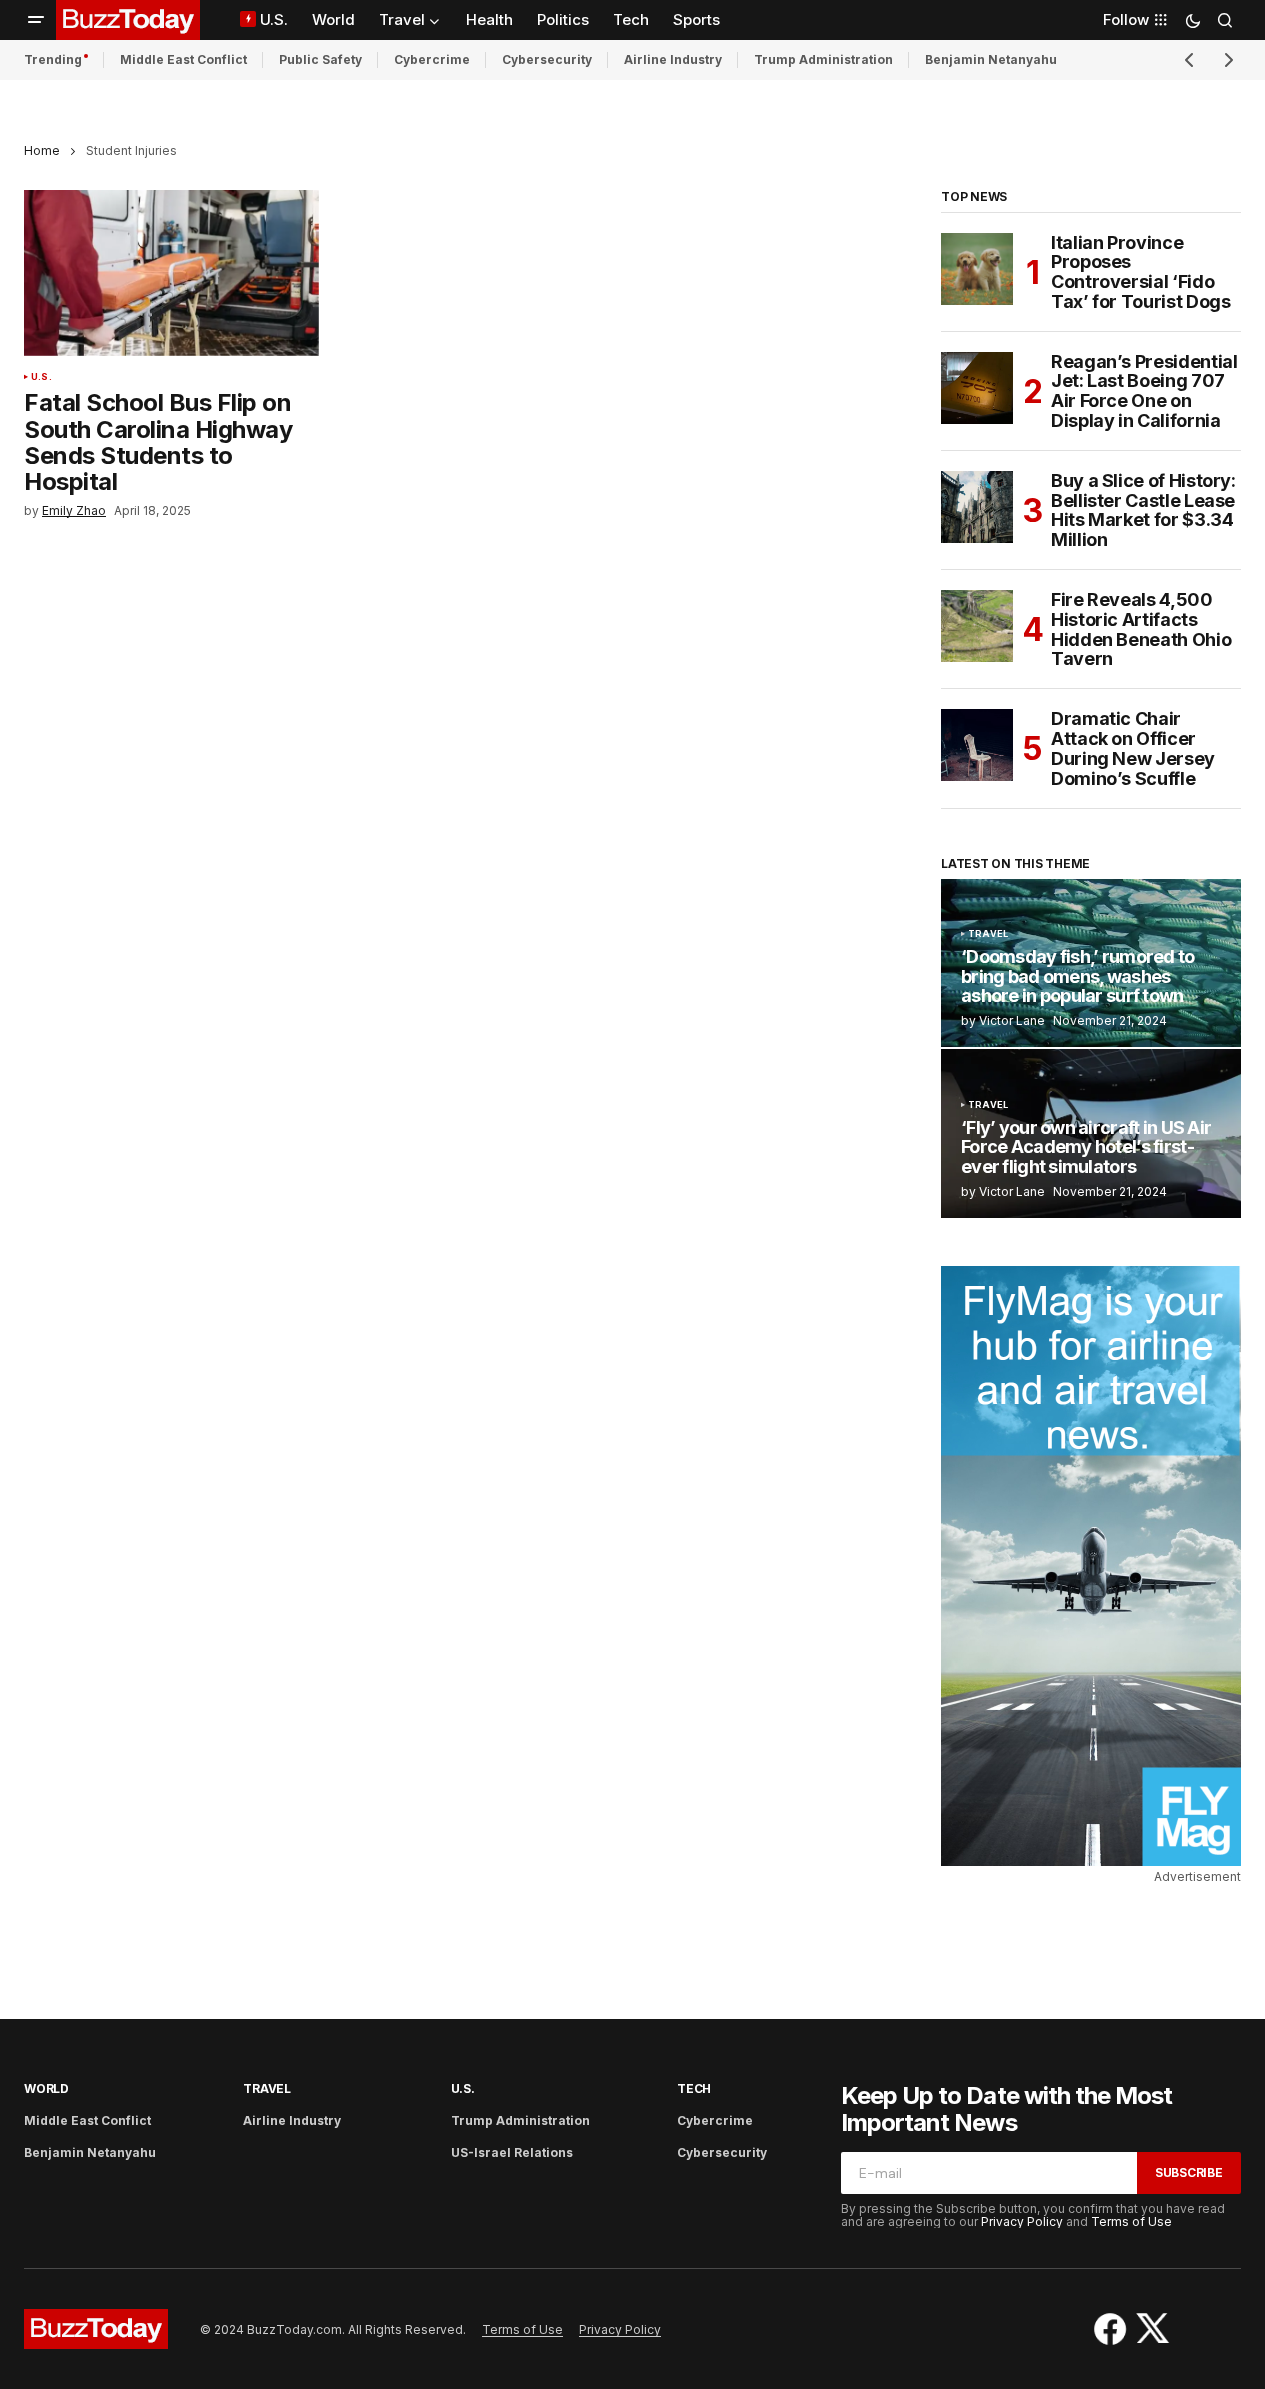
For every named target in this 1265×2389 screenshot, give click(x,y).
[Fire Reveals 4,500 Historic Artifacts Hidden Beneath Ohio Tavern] (977, 626)
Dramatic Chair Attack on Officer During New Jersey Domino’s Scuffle (1133, 748)
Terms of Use (1131, 2221)
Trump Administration (823, 59)
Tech (694, 2088)
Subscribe (1189, 2172)
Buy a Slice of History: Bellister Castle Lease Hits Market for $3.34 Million (1143, 510)
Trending (53, 59)
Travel (988, 934)
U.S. (41, 377)
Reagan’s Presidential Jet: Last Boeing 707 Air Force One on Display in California (1144, 391)
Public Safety (320, 59)
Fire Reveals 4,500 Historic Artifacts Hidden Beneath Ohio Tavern (1141, 629)
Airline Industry (673, 59)
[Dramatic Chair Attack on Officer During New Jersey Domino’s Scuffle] (977, 745)
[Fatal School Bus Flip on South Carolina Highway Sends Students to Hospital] (171, 273)
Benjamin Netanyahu (991, 59)
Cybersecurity (547, 59)
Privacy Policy (1022, 2221)
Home (42, 150)
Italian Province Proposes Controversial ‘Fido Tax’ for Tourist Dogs (1140, 272)
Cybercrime (432, 59)
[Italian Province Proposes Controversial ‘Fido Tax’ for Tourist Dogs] (977, 269)
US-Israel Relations (512, 2152)
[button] (36, 20)
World (46, 2088)
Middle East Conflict (183, 59)
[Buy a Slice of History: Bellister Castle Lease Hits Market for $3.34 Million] (977, 507)
